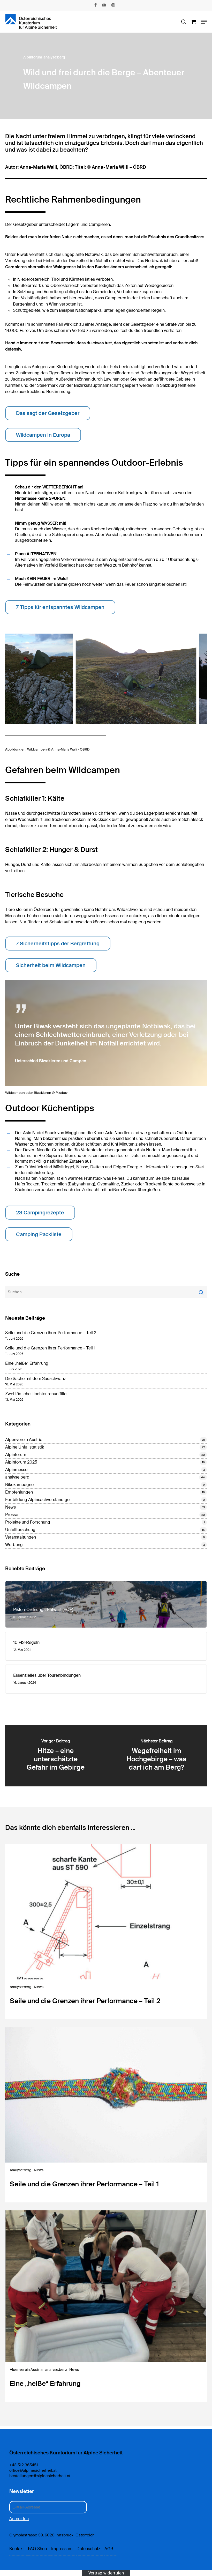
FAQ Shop (37, 2549)
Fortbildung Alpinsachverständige (37, 1500)
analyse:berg (54, 57)
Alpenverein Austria (24, 1440)
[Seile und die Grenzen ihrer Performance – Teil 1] (106, 2115)
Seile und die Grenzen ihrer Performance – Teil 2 (51, 1333)
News (10, 1507)
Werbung (14, 1545)
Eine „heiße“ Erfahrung (27, 1363)
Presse (12, 1515)
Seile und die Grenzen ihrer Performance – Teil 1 (50, 1348)
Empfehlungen (19, 1492)
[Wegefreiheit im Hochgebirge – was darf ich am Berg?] (156, 1756)
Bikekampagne (19, 1485)
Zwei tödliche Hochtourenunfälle (36, 1394)
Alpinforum (33, 57)
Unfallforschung (20, 1530)
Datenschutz (88, 2549)
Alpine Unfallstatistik (25, 1447)
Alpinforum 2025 (21, 1462)
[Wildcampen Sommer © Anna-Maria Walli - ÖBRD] (39, 679)
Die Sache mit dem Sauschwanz (36, 1379)
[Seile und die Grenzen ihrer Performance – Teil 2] (106, 1932)
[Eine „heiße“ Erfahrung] (106, 2306)
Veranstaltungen (21, 1537)
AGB (109, 2549)
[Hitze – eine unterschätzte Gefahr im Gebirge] (56, 1756)
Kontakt (17, 2549)
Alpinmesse (16, 1470)
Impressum (62, 2549)
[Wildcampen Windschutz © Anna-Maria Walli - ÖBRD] (136, 679)
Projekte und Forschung (28, 1522)
